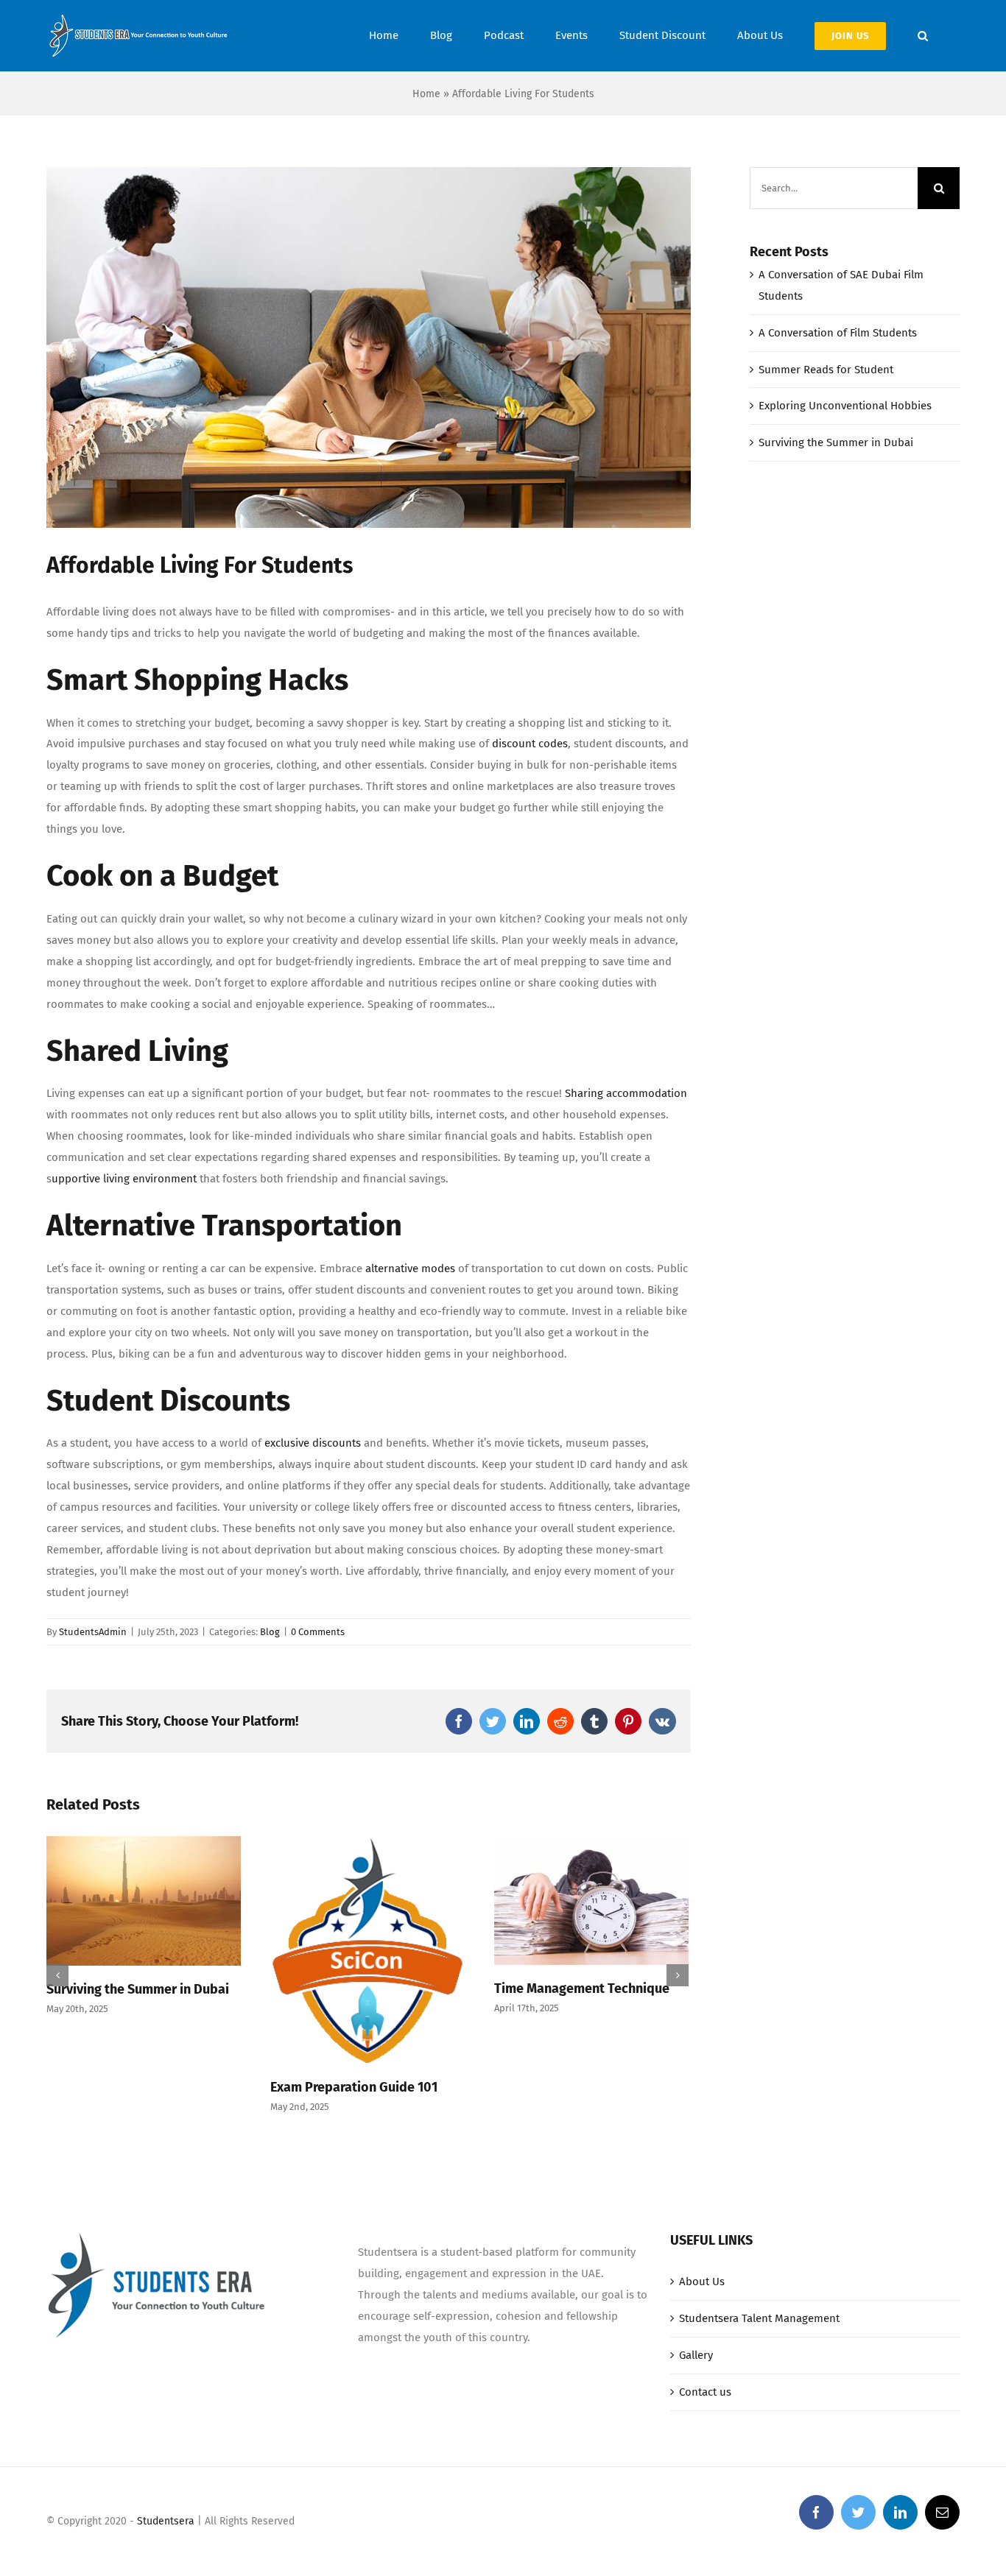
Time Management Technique (582, 1989)
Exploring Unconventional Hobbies (845, 406)
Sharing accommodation (626, 1093)
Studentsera (166, 2521)
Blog (270, 1632)
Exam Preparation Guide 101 (354, 2087)
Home (426, 94)
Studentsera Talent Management (759, 2318)
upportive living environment (124, 1179)
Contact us (705, 2392)
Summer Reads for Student (826, 370)
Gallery (696, 2355)
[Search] (923, 36)
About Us (702, 2282)
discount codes (530, 744)
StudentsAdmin (93, 1632)
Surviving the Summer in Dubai (138, 1989)
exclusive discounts (313, 1443)
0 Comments (318, 1632)
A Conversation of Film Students (838, 333)
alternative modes (410, 1268)
